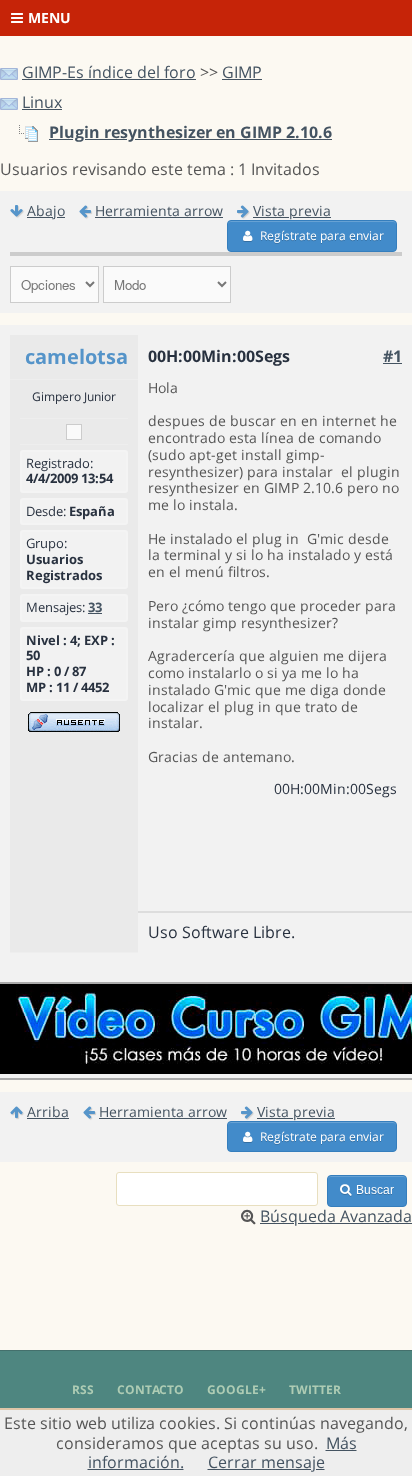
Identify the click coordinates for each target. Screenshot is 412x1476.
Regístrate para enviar (322, 235)
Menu (49, 17)
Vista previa (292, 210)
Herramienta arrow (159, 210)
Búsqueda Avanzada (336, 1216)
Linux (42, 102)
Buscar (375, 1190)
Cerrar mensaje (266, 1462)
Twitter (315, 1389)
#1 (392, 356)
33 (95, 607)
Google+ (236, 1389)
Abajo (46, 210)
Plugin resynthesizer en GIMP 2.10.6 (190, 132)
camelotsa (76, 356)
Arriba (48, 1111)
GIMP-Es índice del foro (109, 72)
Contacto (150, 1389)
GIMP (242, 72)
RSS (83, 1389)
